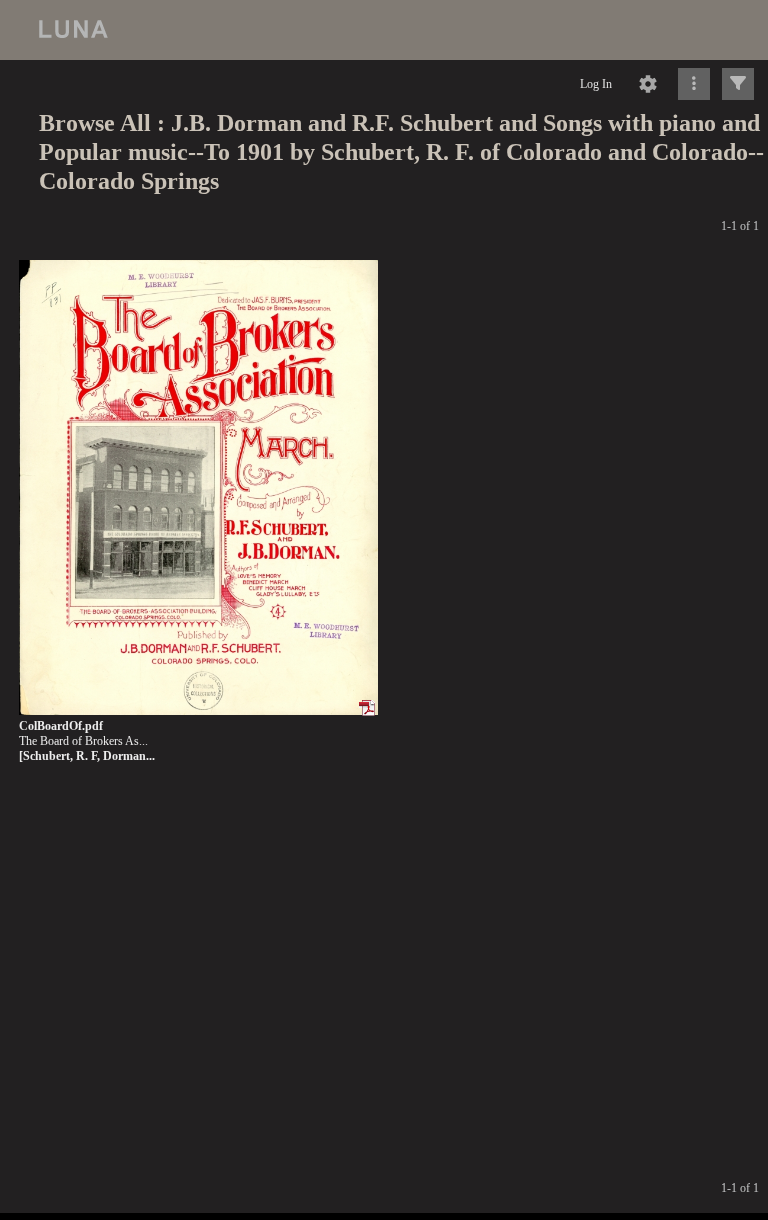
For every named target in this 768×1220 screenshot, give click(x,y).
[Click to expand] (738, 84)
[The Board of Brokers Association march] (198, 488)
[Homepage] (384, 30)
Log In (596, 84)
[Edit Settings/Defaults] (648, 84)
